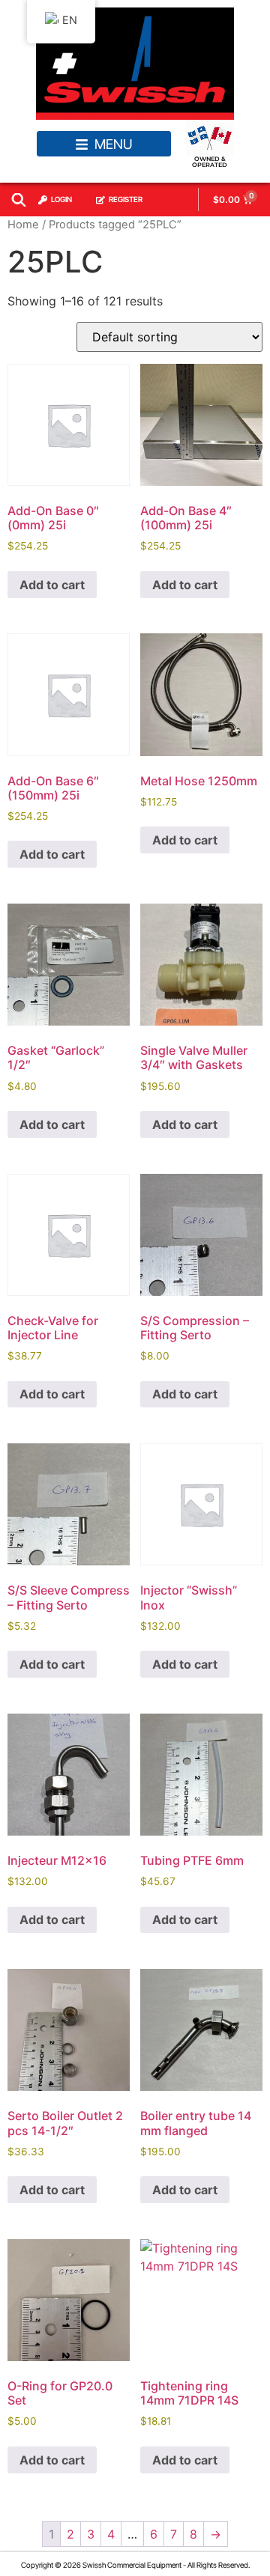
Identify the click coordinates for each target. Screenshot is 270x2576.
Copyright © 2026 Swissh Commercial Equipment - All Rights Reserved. (135, 2565)
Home (23, 225)
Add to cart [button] (52, 585)
